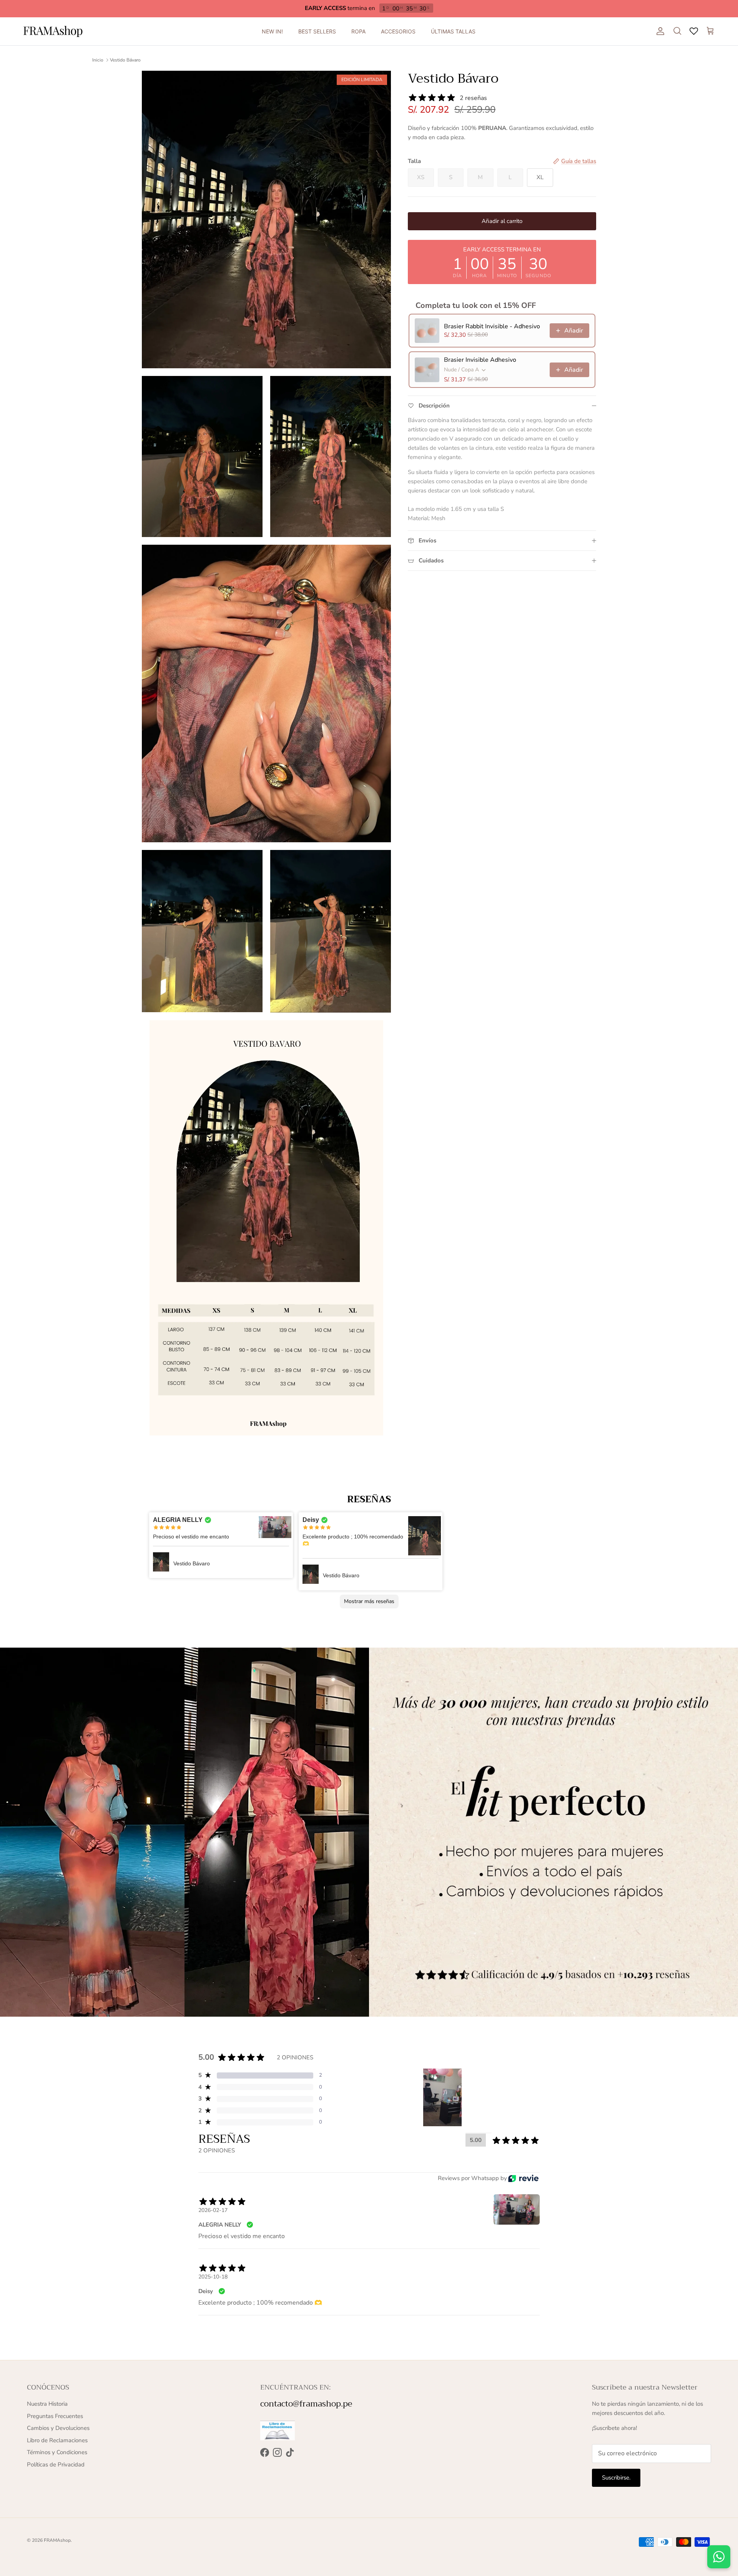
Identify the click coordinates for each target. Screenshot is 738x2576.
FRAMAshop (57, 2540)
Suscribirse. (616, 2478)
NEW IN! (272, 31)
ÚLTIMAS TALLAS (453, 31)
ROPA (358, 31)
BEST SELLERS (317, 31)
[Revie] (523, 2178)
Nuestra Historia (47, 2404)
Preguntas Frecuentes (55, 2416)
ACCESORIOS (398, 31)
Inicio (98, 60)
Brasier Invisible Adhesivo (480, 360)
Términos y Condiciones (57, 2452)
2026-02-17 (213, 2210)
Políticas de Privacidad (56, 2465)
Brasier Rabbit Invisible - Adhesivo (492, 326)
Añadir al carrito (502, 221)
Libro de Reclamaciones (57, 2440)
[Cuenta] (659, 31)
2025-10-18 (213, 2277)
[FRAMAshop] (53, 31)
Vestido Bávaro (125, 60)
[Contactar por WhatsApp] (719, 2557)
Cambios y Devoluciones (58, 2428)
